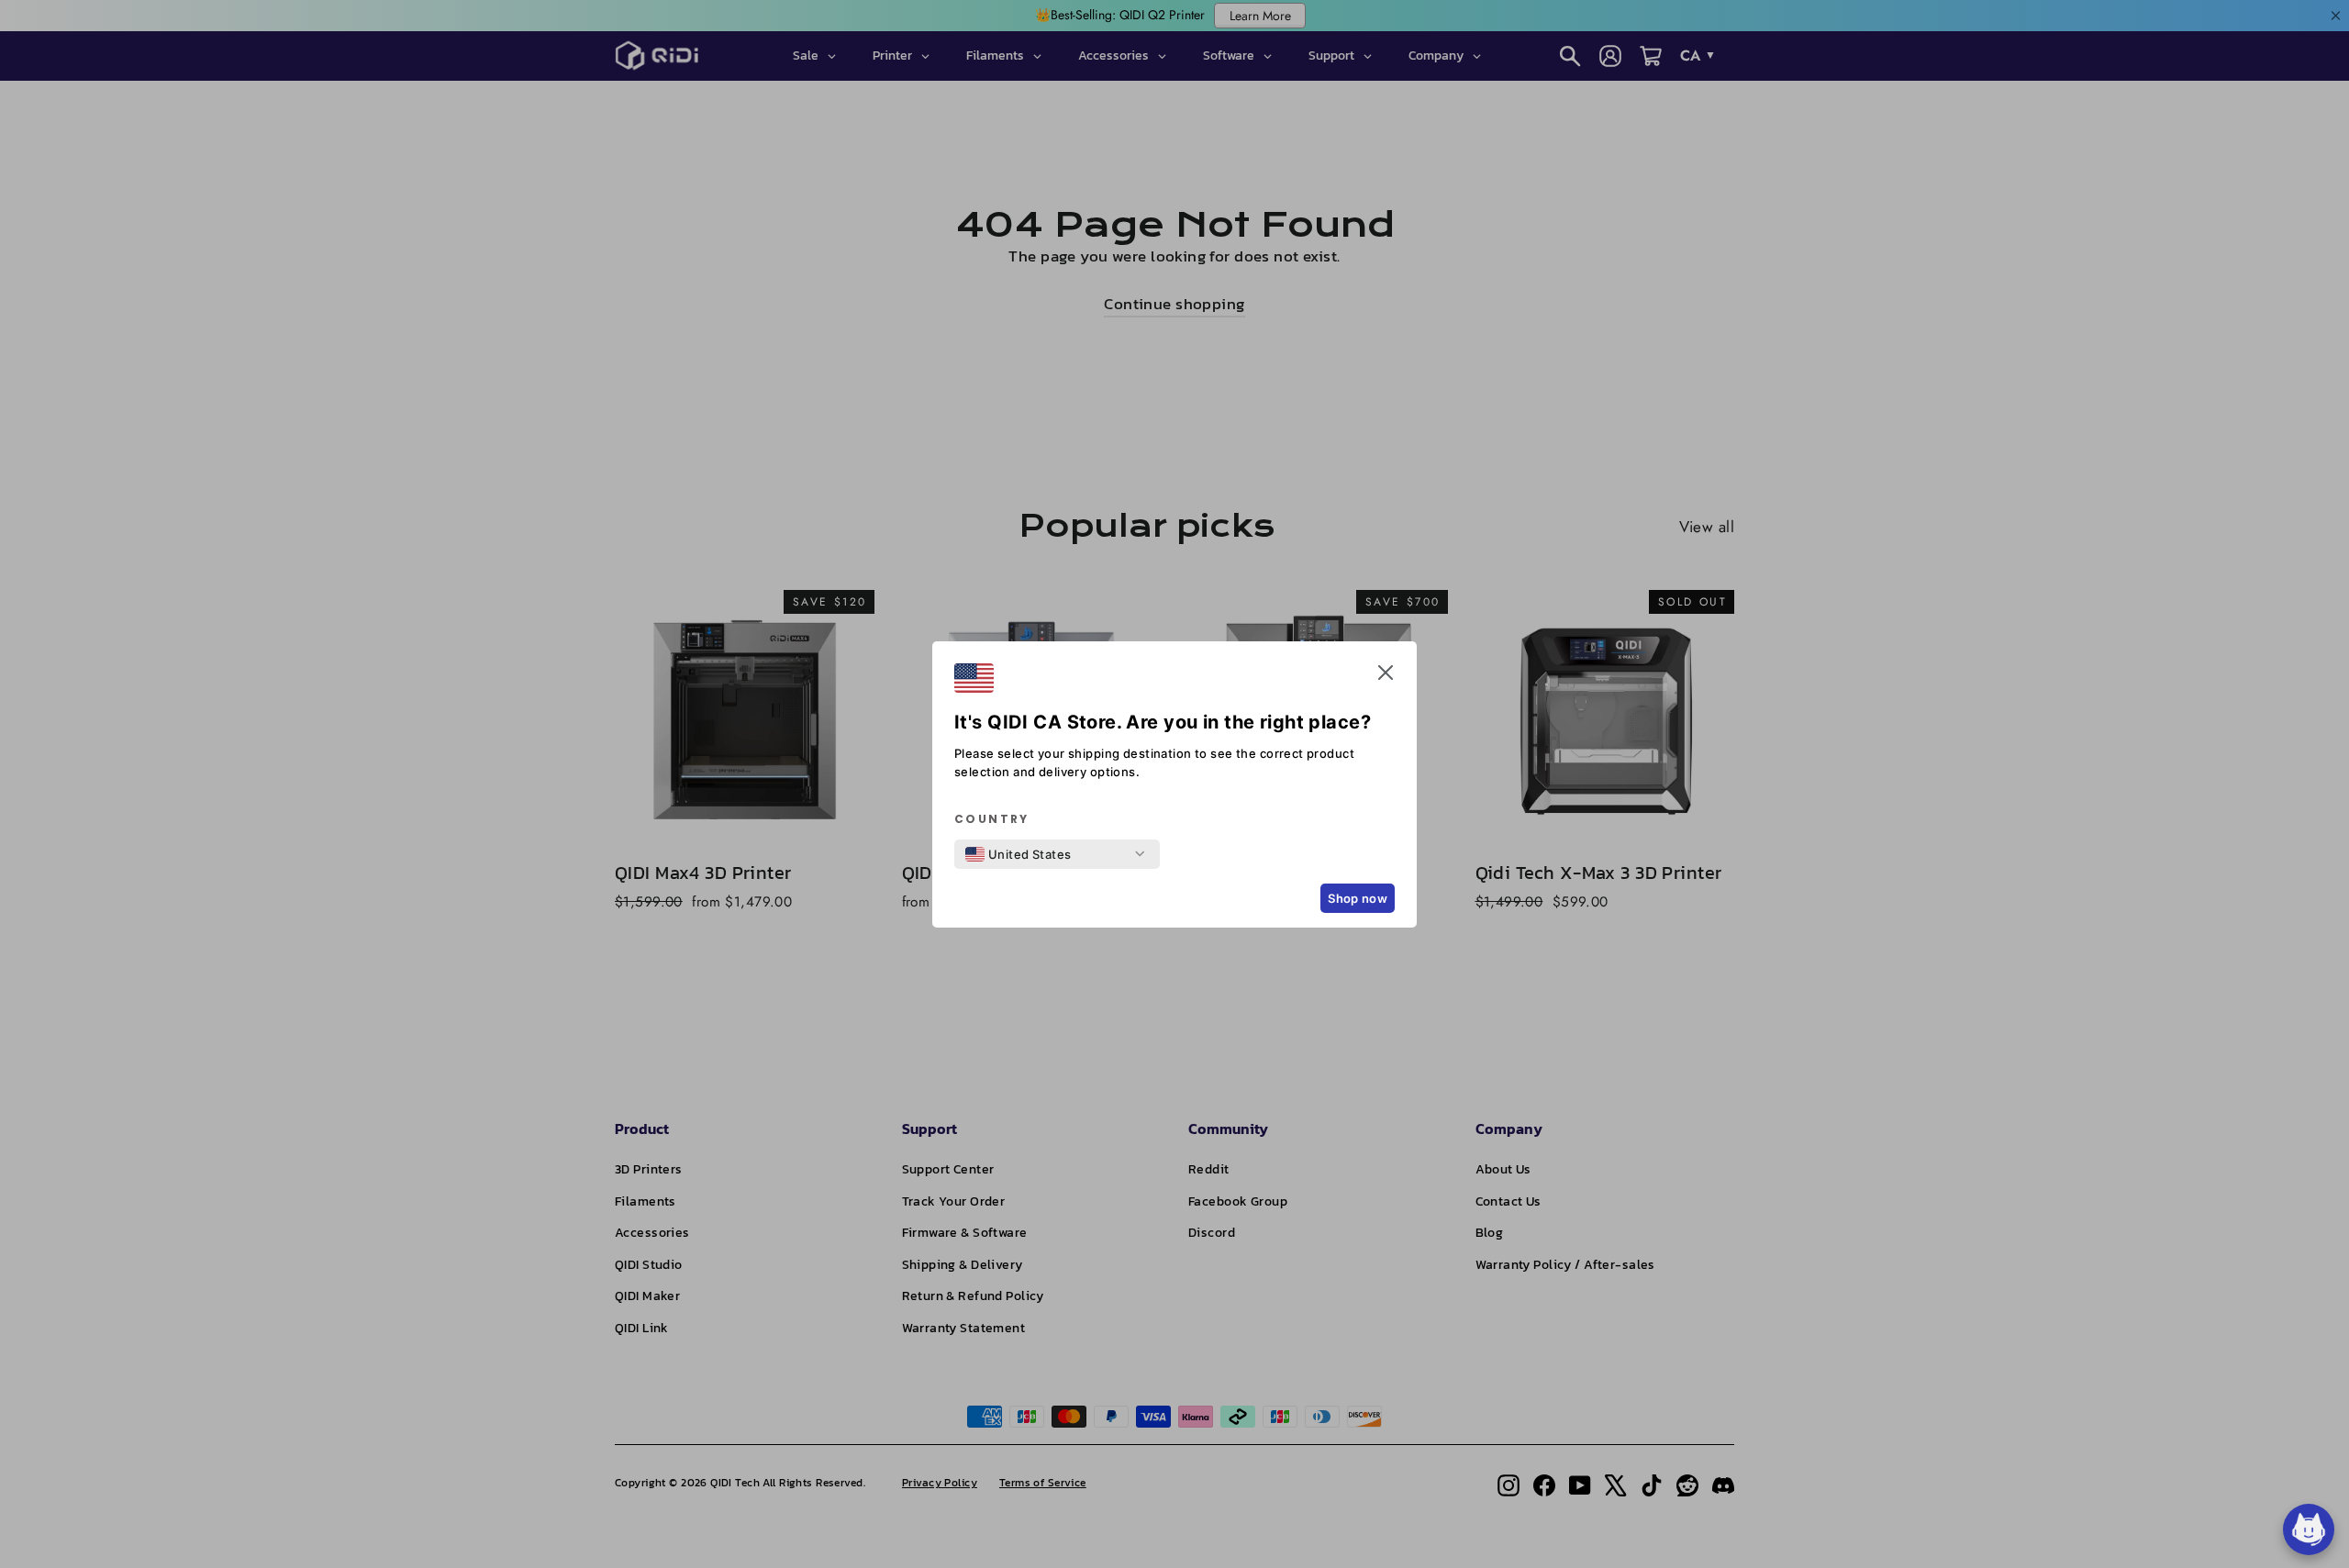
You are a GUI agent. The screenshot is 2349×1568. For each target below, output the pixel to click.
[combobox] (1019, 854)
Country (992, 819)
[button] (1386, 676)
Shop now (1358, 898)
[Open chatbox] (2309, 1529)
